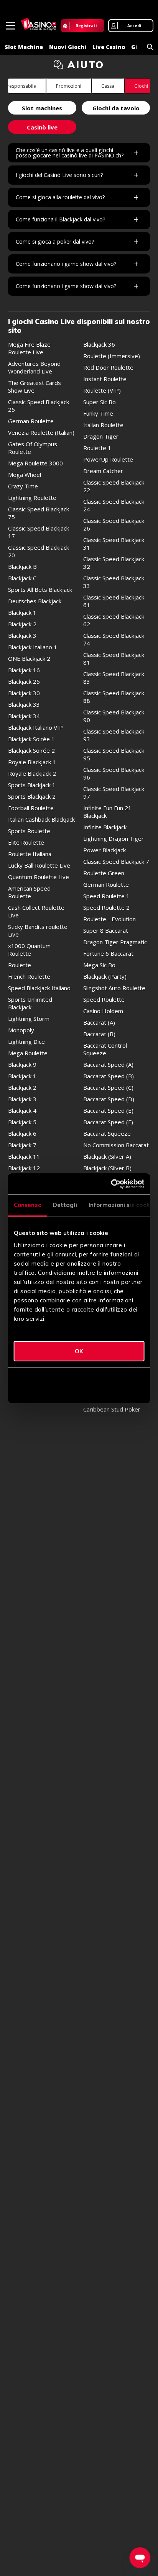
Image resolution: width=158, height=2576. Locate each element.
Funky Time (98, 413)
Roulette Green (104, 873)
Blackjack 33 (24, 704)
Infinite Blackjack (105, 827)
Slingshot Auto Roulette (114, 988)
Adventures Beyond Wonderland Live (34, 367)
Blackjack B (22, 567)
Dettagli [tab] (65, 1205)
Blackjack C (22, 578)
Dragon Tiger (101, 436)
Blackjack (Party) (105, 976)
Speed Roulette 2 (106, 907)
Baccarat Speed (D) (109, 1099)
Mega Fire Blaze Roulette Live (29, 348)
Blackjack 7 (22, 1145)
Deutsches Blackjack (35, 601)
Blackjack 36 (99, 344)
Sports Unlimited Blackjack (30, 1003)
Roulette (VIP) (102, 390)
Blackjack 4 (22, 1110)
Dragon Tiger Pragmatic (115, 942)
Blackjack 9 (22, 1064)
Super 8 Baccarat (106, 930)
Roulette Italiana (30, 854)
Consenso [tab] (28, 1205)
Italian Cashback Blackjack (41, 819)
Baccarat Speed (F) (108, 1122)
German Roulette (31, 421)
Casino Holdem (103, 1011)
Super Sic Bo (100, 402)
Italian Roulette (103, 425)
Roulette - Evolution (109, 919)
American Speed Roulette (29, 892)
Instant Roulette (105, 379)
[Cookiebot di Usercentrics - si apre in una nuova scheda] (111, 1184)
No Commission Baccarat (116, 1145)
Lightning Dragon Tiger (114, 838)
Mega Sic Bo (99, 965)
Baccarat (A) (99, 1022)
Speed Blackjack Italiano (39, 988)
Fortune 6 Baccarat (108, 953)
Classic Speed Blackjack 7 (116, 861)
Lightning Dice (26, 1042)
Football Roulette (31, 808)
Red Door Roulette (108, 367)
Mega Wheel (25, 475)
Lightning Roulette (32, 498)
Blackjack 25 (24, 681)
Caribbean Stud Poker (112, 1409)
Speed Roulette (104, 999)
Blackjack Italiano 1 (33, 647)
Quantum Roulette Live (39, 877)
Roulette (20, 965)
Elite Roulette (26, 842)
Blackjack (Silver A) (107, 1156)
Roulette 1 (97, 448)
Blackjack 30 (24, 693)
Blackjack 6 (22, 1133)
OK (79, 1351)
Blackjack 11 (24, 1156)
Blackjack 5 (22, 1122)
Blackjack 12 (24, 1168)
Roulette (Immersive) (112, 356)
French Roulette (29, 976)
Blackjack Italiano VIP (35, 727)
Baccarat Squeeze (107, 1133)
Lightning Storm (29, 1019)
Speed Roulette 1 (106, 896)
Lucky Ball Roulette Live (39, 865)
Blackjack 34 (24, 716)
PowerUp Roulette (108, 459)
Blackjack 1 (22, 612)
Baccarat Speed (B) (109, 1076)
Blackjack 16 (24, 670)
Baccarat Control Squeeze (105, 1049)
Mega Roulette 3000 (35, 463)
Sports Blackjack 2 (32, 796)
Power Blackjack (105, 850)
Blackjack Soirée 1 (31, 739)
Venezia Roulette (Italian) (41, 432)
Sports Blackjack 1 (32, 785)
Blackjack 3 (22, 635)
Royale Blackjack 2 (32, 773)
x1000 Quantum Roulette (29, 950)
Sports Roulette (29, 831)
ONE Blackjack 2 (29, 658)
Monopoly (21, 1030)
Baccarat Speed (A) (108, 1064)
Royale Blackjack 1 (32, 762)
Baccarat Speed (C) (108, 1087)
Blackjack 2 (22, 624)
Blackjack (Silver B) (107, 1168)
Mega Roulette (28, 1053)
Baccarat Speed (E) (108, 1110)
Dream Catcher (103, 471)
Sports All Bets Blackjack (40, 590)
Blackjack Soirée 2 (31, 750)
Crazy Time (23, 486)
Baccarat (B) (99, 1034)
